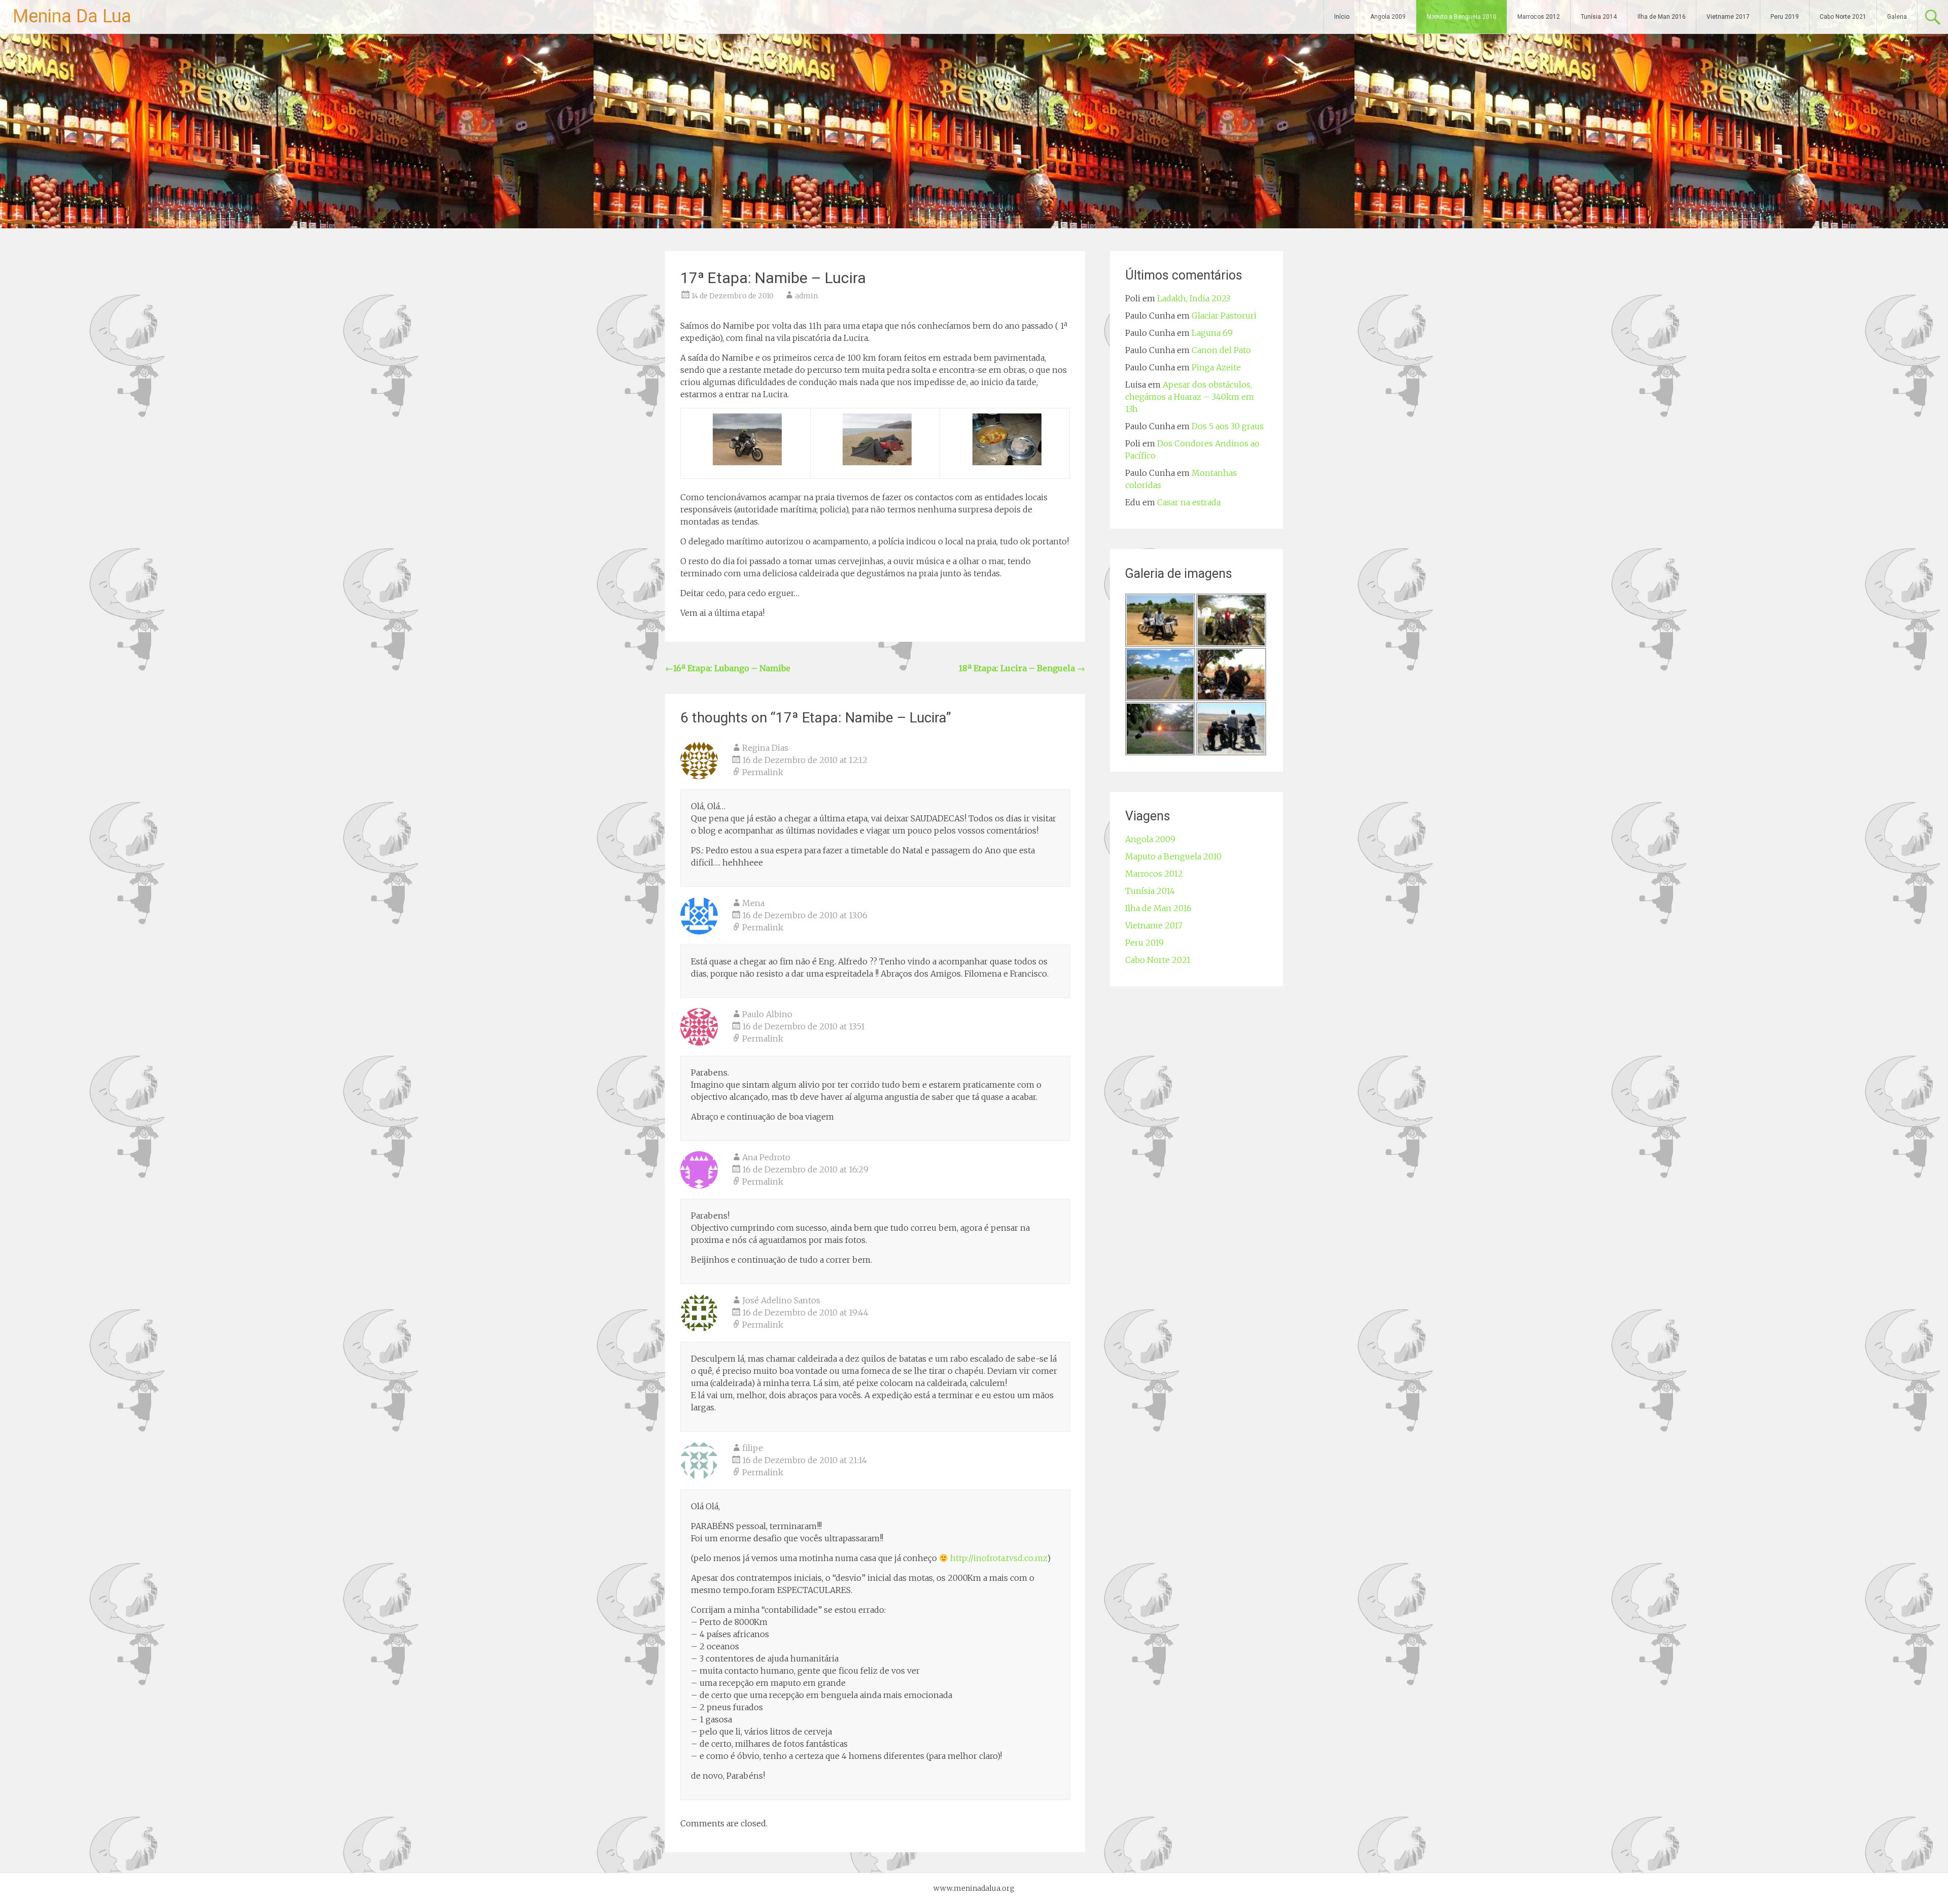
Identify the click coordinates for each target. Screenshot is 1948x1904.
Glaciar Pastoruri (1224, 316)
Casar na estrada (1189, 502)
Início (1342, 17)
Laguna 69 (1212, 333)
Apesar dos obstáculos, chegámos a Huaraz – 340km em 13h (1190, 397)
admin (806, 296)
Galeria (1897, 17)
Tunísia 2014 (1599, 17)
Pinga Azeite (1216, 367)
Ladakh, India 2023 (1194, 298)
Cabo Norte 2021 (1843, 17)
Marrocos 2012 (1539, 17)
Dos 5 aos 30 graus (1228, 426)
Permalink (763, 772)
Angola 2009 (1388, 17)
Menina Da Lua (72, 16)
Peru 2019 (1785, 17)
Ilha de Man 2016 (1662, 17)
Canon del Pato (1221, 350)
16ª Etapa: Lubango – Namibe (728, 668)
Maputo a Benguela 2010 (1462, 17)
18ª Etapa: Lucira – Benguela (1022, 668)
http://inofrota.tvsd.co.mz (999, 1558)
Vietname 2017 (1728, 17)
